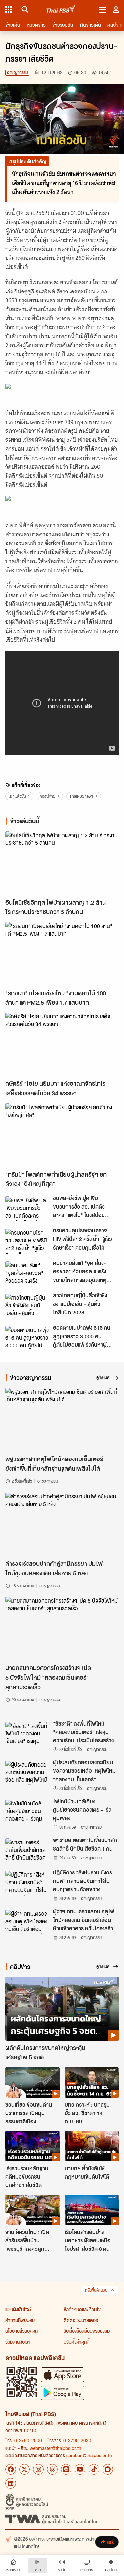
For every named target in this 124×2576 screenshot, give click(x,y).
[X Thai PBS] (24, 2469)
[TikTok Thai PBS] (94, 2469)
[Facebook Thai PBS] (11, 2469)
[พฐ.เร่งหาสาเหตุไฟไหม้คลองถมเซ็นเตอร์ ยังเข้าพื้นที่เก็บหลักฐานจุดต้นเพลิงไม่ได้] (62, 1420)
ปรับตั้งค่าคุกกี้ (77, 2342)
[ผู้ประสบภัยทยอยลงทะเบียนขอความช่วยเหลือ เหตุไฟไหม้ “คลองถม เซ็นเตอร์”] (27, 1773)
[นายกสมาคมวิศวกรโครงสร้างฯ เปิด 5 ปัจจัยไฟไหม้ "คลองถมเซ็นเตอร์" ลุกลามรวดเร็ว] (62, 1629)
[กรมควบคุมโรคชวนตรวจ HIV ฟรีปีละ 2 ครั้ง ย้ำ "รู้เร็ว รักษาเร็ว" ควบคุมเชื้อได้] (27, 1241)
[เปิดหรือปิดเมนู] (102, 9)
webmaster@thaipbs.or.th (56, 2448)
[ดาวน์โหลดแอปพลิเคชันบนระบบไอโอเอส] (62, 2374)
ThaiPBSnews (82, 796)
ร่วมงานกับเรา (18, 2342)
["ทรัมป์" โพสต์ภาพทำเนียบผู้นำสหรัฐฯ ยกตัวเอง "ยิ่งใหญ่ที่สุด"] (62, 1135)
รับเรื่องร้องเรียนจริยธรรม (87, 2331)
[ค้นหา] (24, 9)
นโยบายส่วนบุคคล (21, 2331)
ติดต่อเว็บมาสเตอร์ (81, 2320)
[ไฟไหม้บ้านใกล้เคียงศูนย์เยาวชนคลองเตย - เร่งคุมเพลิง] (27, 1812)
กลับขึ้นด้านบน (96, 2290)
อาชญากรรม (17, 72)
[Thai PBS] (61, 9)
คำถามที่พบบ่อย (20, 2320)
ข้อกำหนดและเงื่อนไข (82, 2309)
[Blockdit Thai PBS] (108, 2469)
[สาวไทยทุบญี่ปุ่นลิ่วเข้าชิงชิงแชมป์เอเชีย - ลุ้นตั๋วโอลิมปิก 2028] (27, 1306)
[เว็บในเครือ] (9, 9)
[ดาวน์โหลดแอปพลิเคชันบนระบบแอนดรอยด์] (62, 2393)
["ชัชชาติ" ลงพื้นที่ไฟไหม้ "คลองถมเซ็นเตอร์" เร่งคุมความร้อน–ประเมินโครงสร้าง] (27, 1734)
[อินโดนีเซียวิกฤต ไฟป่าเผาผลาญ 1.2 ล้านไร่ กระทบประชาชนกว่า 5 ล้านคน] (62, 863)
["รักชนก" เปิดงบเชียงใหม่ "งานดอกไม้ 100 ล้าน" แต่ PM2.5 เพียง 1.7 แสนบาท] (62, 954)
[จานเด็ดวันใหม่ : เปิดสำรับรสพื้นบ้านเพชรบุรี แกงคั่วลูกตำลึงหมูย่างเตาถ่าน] (32, 2210)
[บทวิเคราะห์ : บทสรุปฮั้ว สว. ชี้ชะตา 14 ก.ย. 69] (92, 2082)
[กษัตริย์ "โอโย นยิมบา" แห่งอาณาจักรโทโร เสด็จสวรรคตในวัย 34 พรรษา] (62, 1044)
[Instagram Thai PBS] (38, 2469)
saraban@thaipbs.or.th (89, 2455)
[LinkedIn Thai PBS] (11, 2483)
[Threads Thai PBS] (52, 2469)
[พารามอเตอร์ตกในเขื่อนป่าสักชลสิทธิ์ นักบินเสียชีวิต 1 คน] (27, 1851)
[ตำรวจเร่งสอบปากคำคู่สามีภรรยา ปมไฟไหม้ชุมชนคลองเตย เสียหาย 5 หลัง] (62, 1524)
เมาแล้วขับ (17, 796)
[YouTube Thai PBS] (80, 2469)
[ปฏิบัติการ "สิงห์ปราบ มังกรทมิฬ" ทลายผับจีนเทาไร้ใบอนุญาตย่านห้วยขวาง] (27, 1883)
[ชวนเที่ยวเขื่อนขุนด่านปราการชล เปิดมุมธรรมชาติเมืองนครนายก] (32, 2082)
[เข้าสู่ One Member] (116, 9)
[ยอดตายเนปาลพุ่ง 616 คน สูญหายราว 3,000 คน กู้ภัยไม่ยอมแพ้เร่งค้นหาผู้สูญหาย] (27, 1338)
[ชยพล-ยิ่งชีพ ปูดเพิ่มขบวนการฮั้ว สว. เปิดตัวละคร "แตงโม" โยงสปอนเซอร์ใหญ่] (27, 1209)
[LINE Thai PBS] (66, 2469)
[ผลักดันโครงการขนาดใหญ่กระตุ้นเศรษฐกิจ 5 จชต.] (62, 2009)
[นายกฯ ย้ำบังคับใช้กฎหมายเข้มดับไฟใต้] (92, 2146)
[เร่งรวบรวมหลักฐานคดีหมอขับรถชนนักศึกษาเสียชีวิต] (32, 2146)
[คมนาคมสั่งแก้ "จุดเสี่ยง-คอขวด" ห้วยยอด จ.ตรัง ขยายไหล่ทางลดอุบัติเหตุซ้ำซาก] (27, 1274)
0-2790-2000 (28, 2440)
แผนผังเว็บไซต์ (18, 2309)
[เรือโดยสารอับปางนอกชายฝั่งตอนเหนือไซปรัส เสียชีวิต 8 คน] (92, 2210)
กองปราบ (48, 796)
